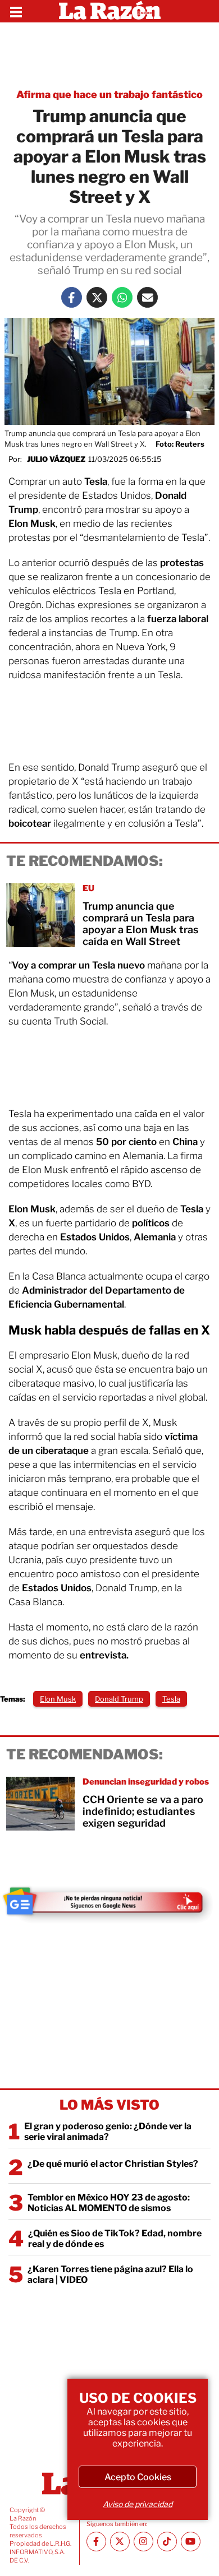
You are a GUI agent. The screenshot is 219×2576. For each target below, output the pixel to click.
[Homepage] (110, 11)
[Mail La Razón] (147, 297)
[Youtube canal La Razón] (191, 2542)
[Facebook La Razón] (72, 297)
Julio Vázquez (56, 459)
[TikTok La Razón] (167, 2542)
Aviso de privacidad (138, 2504)
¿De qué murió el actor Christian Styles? (113, 2164)
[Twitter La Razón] (97, 297)
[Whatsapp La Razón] (122, 297)
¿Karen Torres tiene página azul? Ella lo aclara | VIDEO (110, 2274)
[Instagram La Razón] (143, 2542)
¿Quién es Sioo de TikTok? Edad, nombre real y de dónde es (115, 2239)
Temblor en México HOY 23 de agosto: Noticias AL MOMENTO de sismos (109, 2203)
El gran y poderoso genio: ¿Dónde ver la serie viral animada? (108, 2132)
